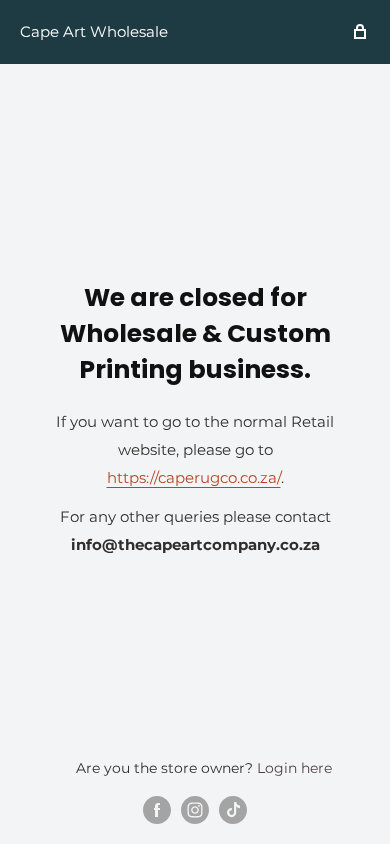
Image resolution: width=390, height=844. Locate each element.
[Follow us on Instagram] (195, 810)
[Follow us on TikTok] (233, 810)
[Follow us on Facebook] (157, 810)
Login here (294, 768)
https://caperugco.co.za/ (194, 477)
